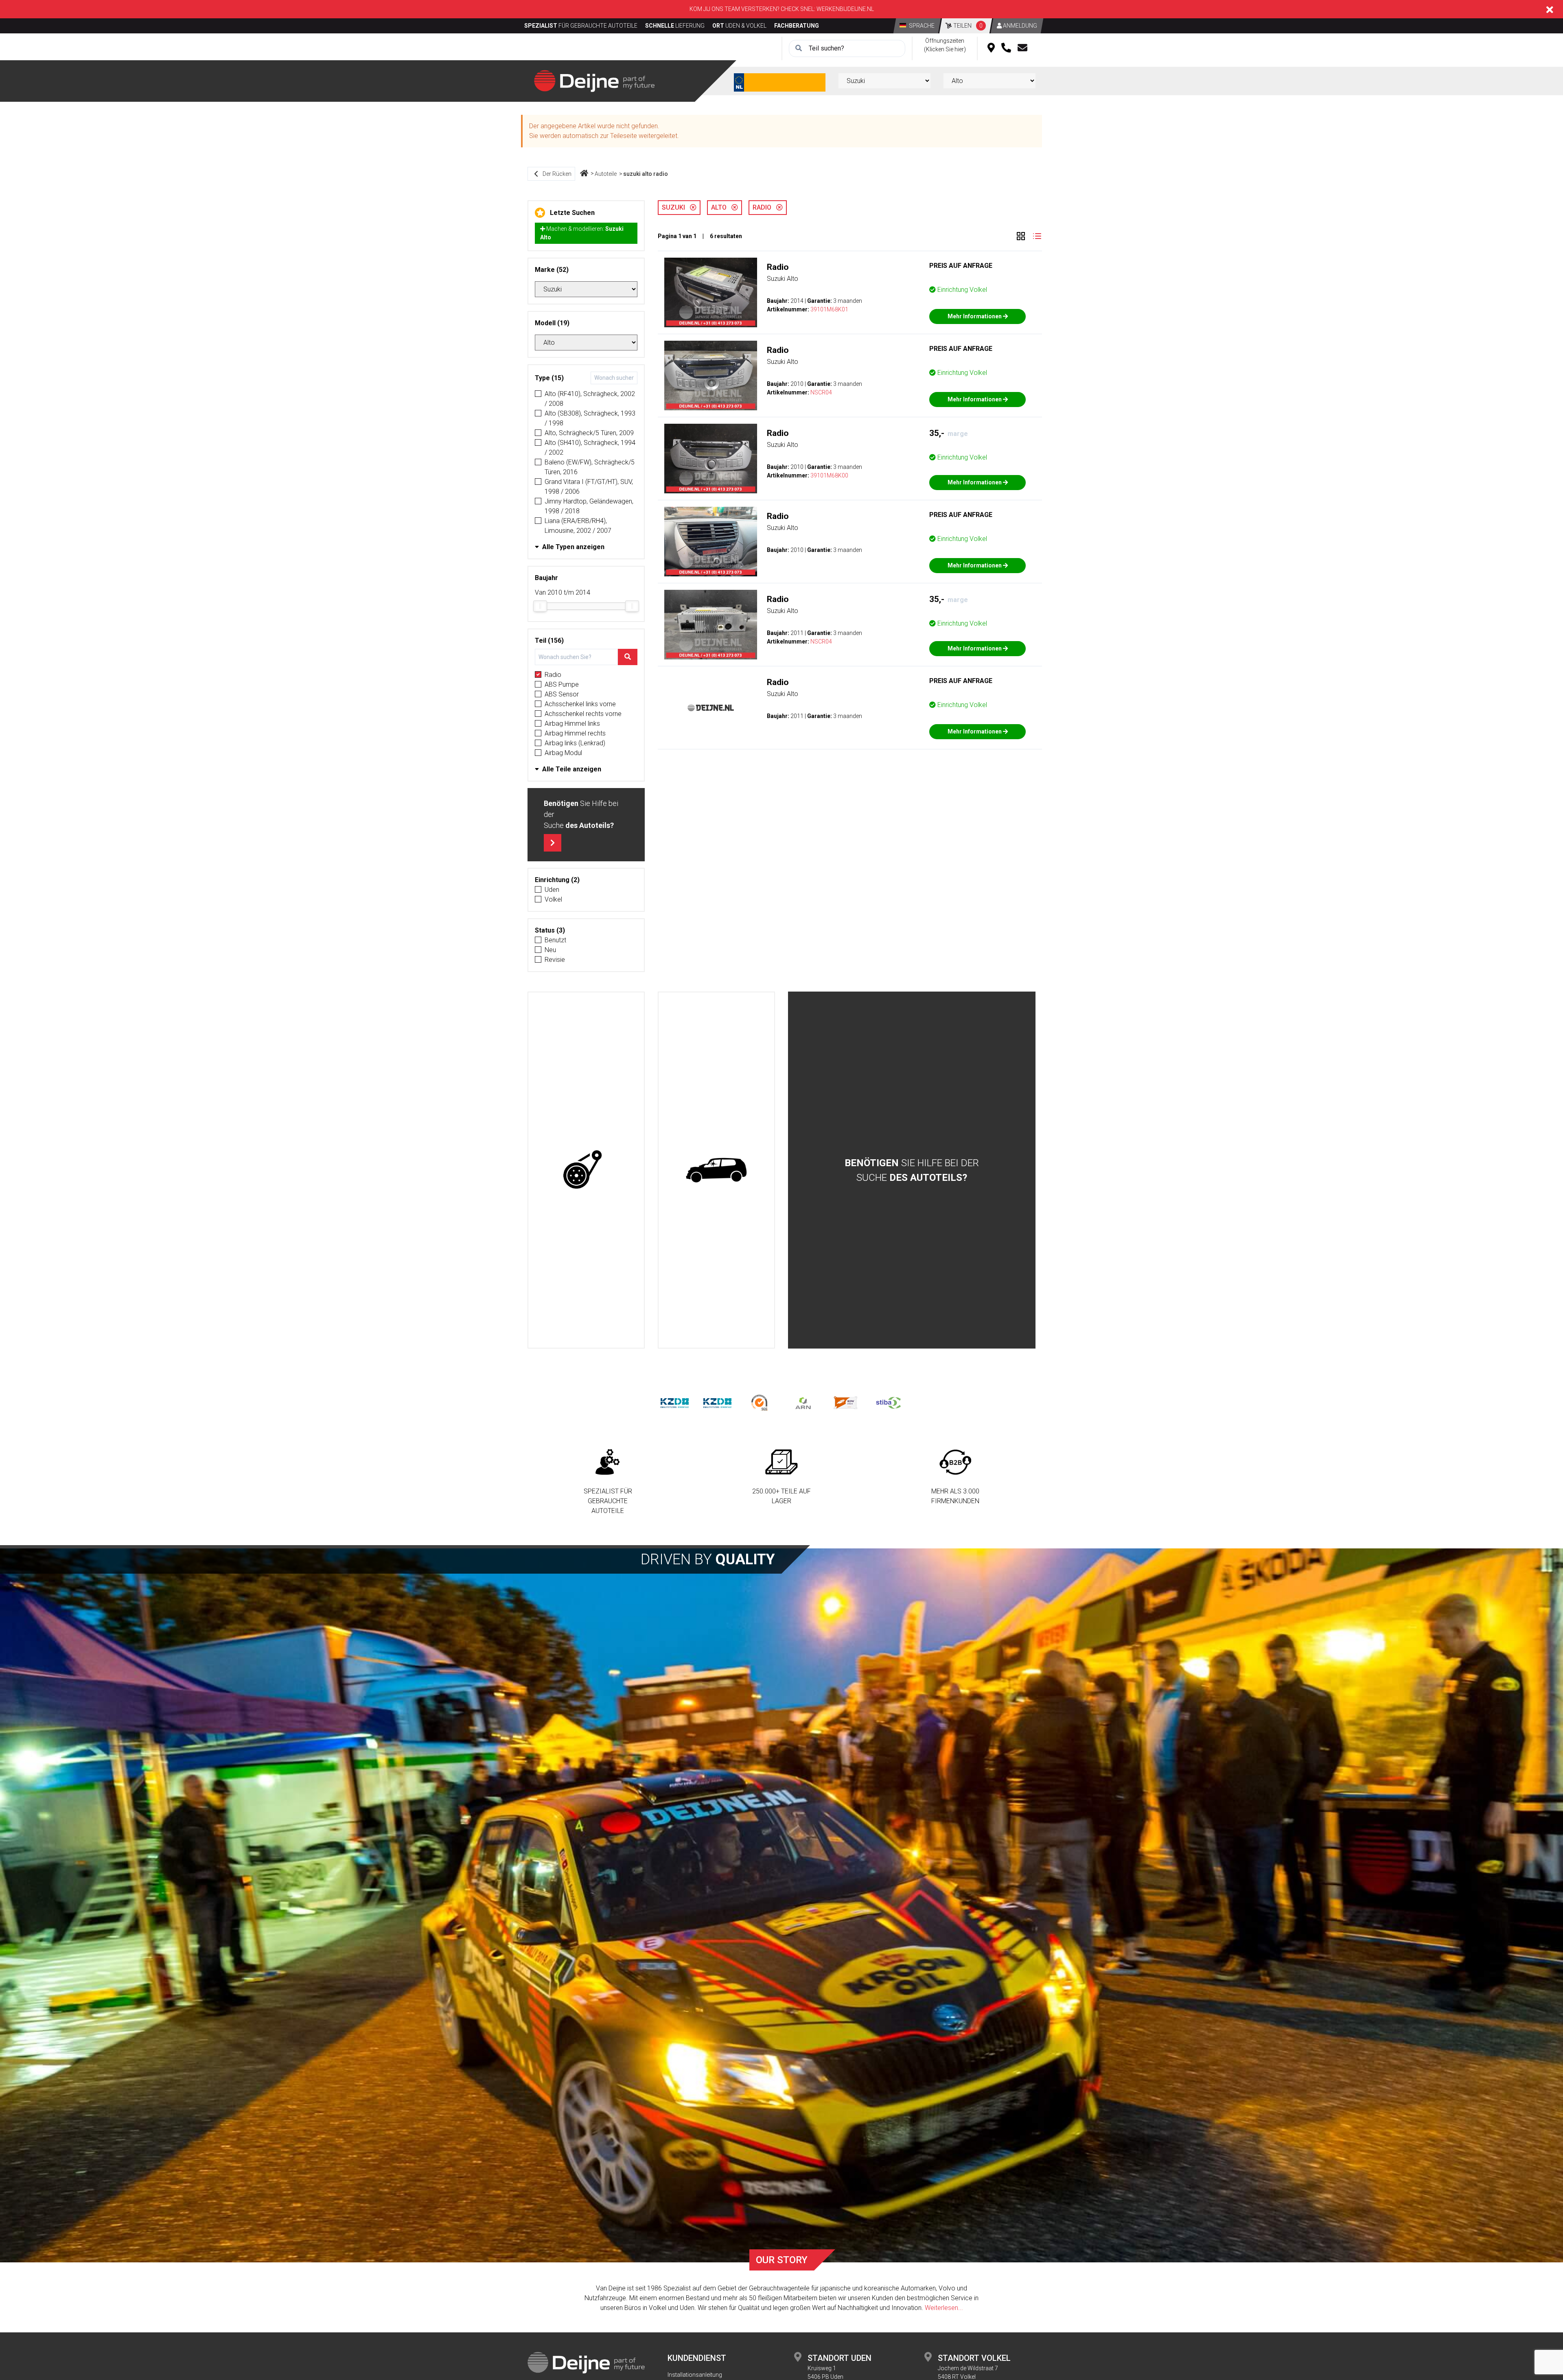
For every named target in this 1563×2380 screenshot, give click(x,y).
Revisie (555, 960)
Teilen (967, 26)
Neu (550, 950)
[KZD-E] (675, 1402)
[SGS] (760, 1402)
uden (552, 890)
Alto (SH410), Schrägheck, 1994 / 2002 (590, 448)
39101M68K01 (829, 309)
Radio (553, 675)
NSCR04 (821, 392)
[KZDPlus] (717, 1402)
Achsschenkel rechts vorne (583, 714)
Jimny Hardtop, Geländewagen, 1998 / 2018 (589, 506)
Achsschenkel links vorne (580, 704)
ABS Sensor (562, 694)
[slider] (540, 606)
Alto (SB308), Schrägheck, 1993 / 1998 (590, 418)
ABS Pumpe (562, 684)
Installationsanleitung (695, 2375)
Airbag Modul (563, 753)
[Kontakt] (1022, 48)
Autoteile (606, 174)
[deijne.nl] (594, 80)
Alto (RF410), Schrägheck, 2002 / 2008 (590, 399)
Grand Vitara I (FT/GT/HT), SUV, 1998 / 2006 (589, 487)
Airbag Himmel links (572, 724)
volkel (553, 899)
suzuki (676, 207)
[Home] (584, 174)
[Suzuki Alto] (711, 292)
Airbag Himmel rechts (575, 733)
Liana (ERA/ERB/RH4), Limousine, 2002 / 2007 (578, 526)
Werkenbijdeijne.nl (845, 9)
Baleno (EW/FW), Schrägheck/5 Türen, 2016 (590, 467)
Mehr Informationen (975, 316)
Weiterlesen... (944, 2308)
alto (721, 207)
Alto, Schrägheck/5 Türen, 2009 (589, 433)
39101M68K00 (829, 475)
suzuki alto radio (646, 174)
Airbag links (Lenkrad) (575, 743)
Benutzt (555, 940)
